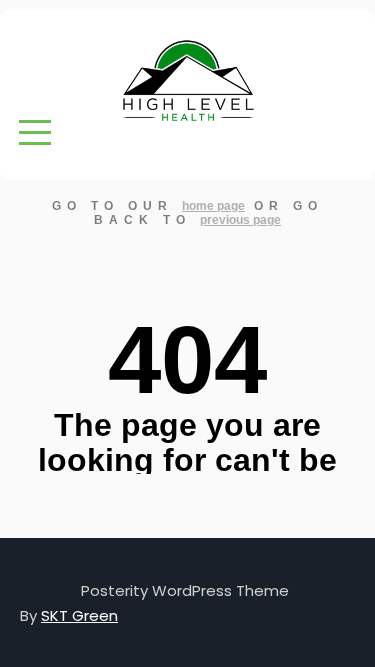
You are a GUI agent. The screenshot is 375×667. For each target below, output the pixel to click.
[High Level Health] (188, 81)
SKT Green (79, 615)
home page (213, 206)
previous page (240, 220)
